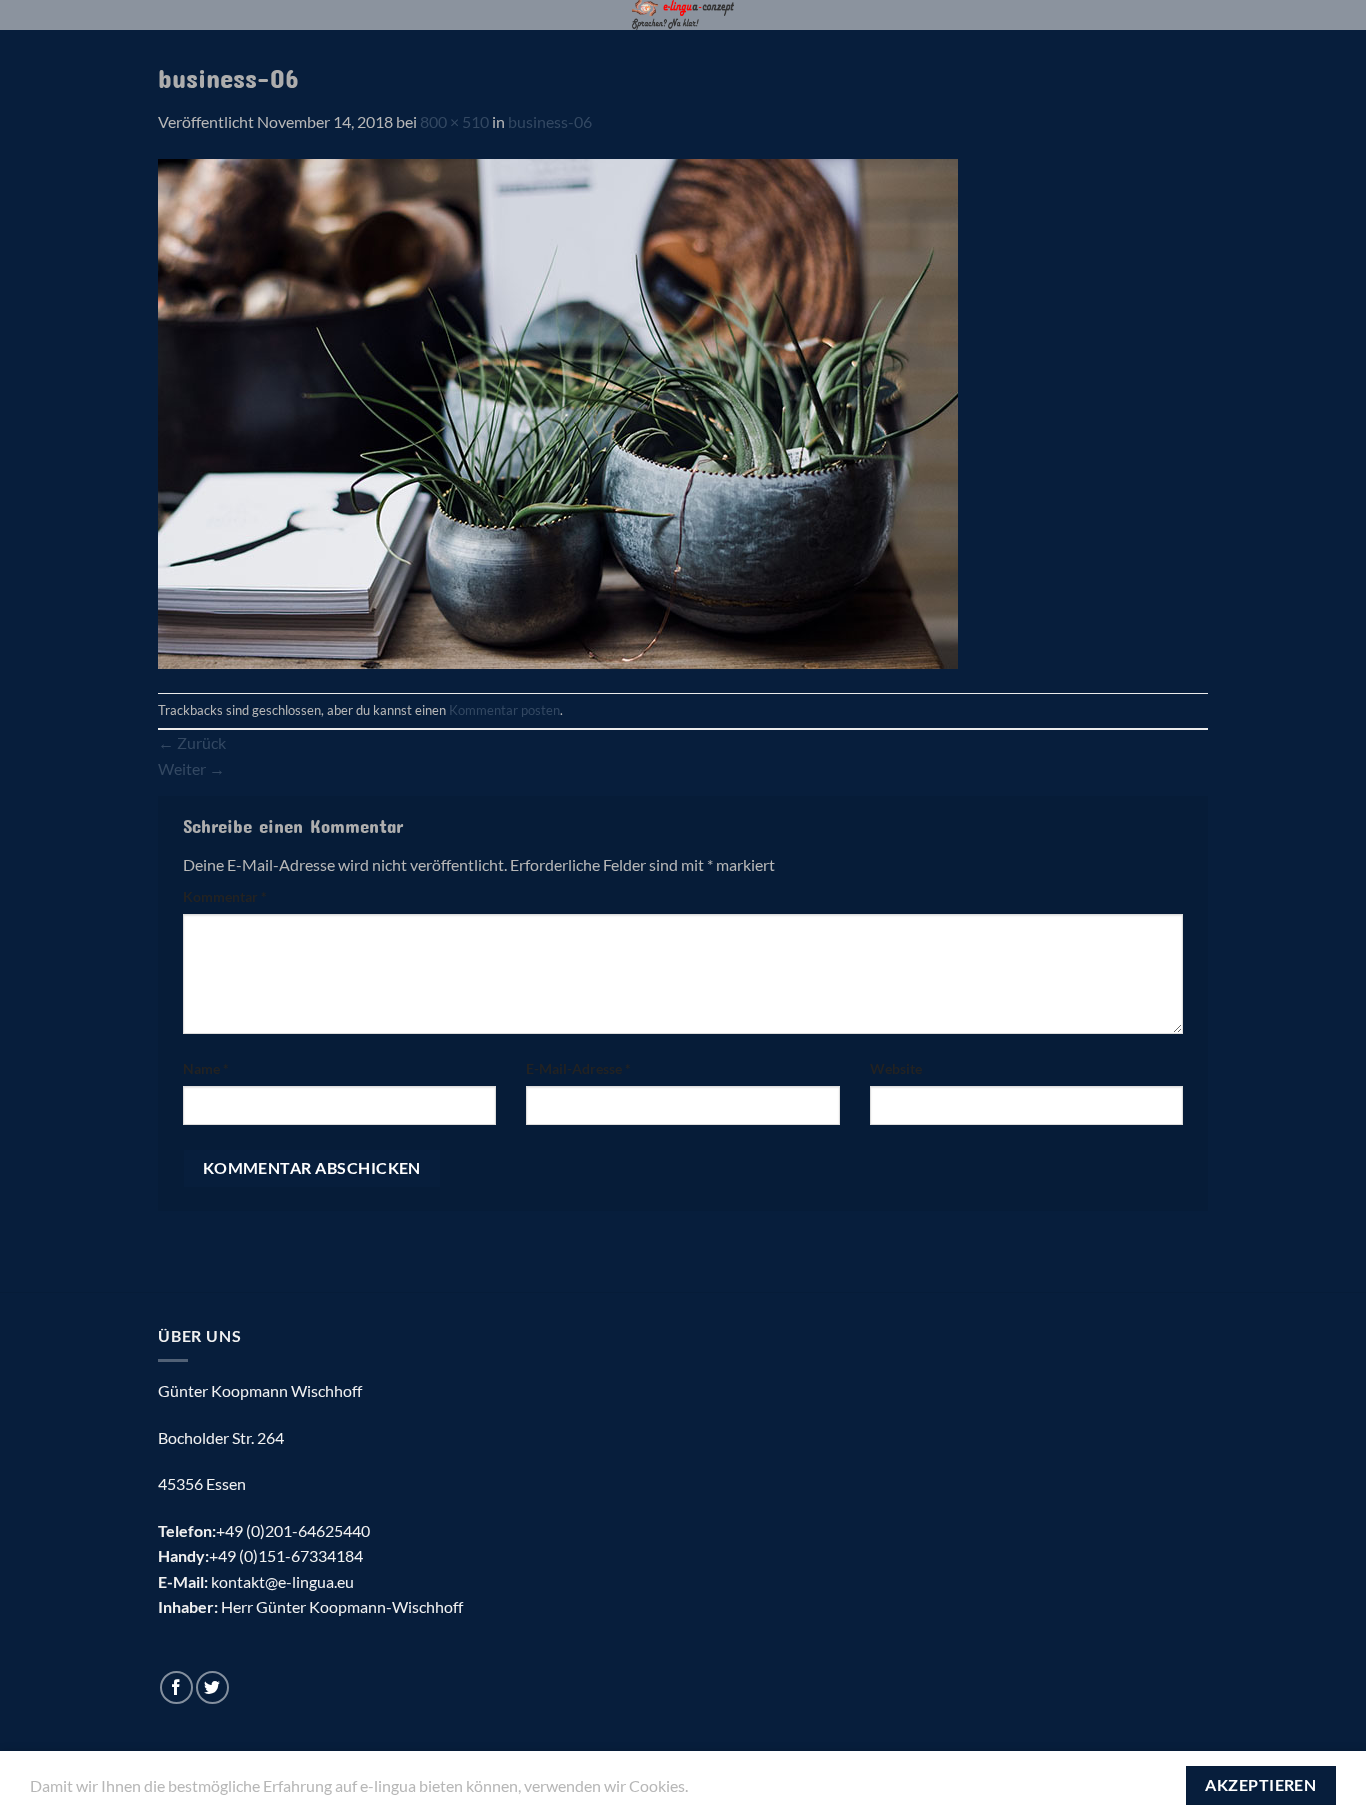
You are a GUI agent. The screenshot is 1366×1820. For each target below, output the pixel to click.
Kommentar (225, 896)
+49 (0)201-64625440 (293, 1530)
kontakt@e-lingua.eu (282, 1581)
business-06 (550, 121)
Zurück (192, 742)
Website (896, 1068)
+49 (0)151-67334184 (286, 1555)
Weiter (191, 768)
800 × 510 (454, 121)
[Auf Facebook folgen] (176, 1687)
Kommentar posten (504, 710)
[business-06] (558, 411)
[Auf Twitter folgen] (212, 1687)
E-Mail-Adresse (578, 1068)
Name (206, 1068)
